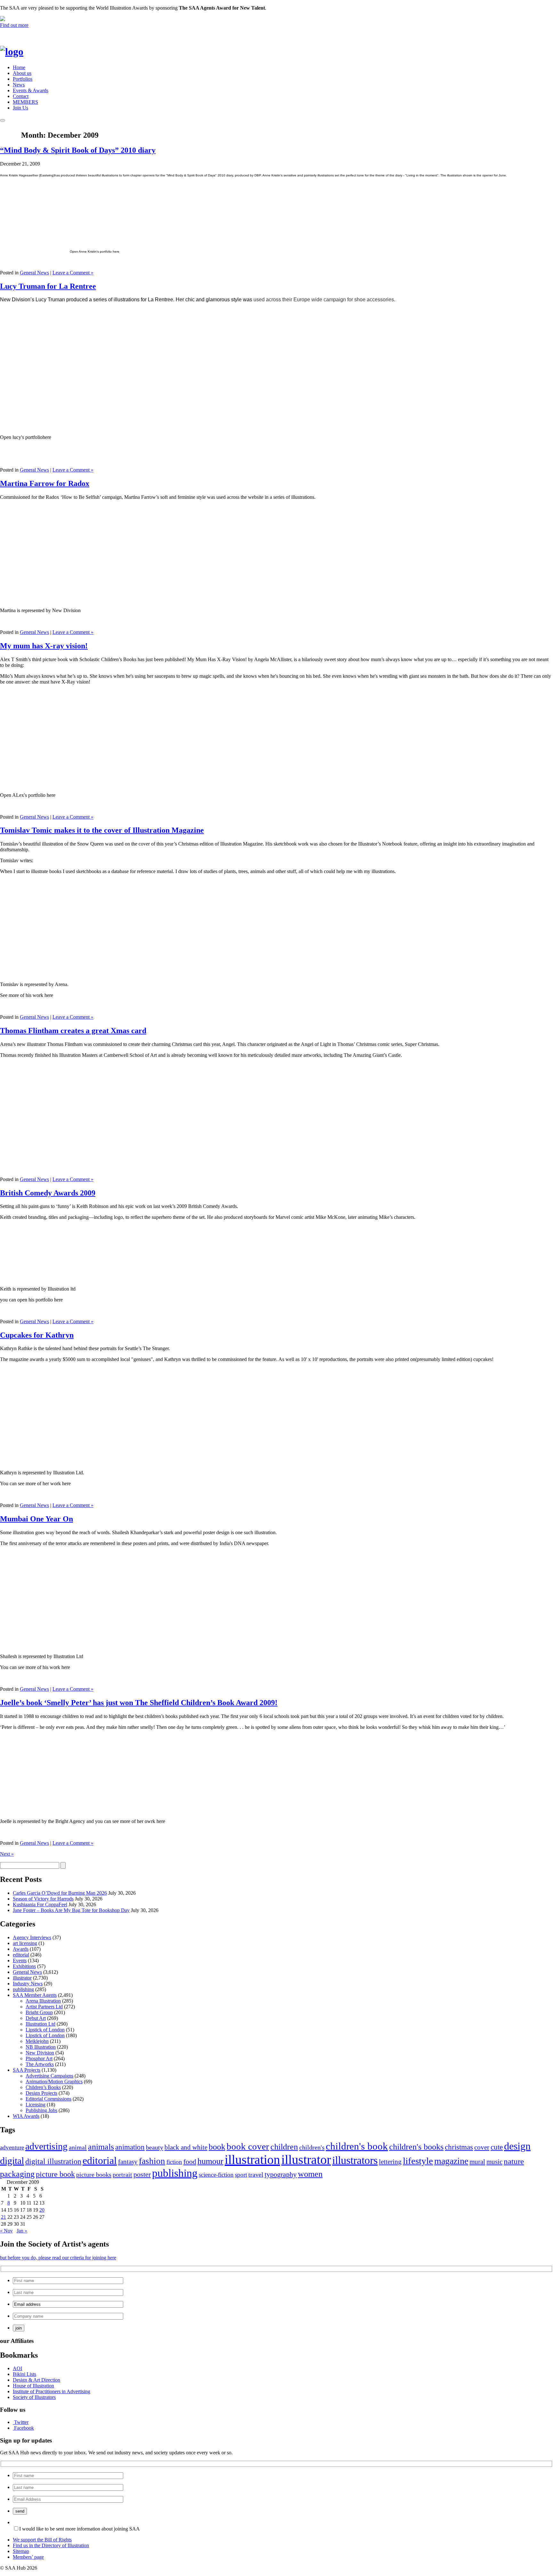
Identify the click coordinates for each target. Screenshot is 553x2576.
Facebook (24, 2428)
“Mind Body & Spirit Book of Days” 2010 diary (78, 150)
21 (4, 2217)
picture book (55, 2174)
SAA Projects (27, 2070)
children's (312, 2147)
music (494, 2162)
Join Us (20, 108)
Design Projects (41, 2093)
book (217, 2147)
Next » (7, 1854)
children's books (416, 2147)
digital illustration (53, 2161)
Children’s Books (43, 2087)
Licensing (36, 2105)
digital (12, 2161)
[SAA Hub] (22, 52)
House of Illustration (33, 2386)
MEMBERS (25, 102)
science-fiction (216, 2175)
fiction (174, 2162)
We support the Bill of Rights (42, 2540)
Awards (21, 1949)
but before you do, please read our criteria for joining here (58, 2258)
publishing (23, 1989)
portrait (122, 2175)
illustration (252, 2160)
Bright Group (39, 2012)
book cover (248, 2146)
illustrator (22, 1978)
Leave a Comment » (73, 273)
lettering (390, 2162)
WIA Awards (26, 2116)
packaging (17, 2174)
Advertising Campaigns (49, 2076)
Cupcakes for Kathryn (37, 1335)
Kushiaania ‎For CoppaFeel (40, 1904)
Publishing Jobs (41, 2110)
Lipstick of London (45, 2030)
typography (281, 2174)
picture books (94, 2175)
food (190, 2162)
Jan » (22, 2231)
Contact (21, 96)
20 (42, 2210)
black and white (186, 2147)
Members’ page (28, 2557)
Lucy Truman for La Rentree (48, 286)
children (284, 2147)
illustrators (355, 2160)
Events (20, 1960)
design (517, 2146)
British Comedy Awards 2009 (48, 1193)
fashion (152, 2161)
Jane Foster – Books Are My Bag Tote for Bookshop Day (71, 1910)
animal (78, 2147)
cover (482, 2147)
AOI (17, 2368)
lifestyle (418, 2161)
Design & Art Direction (36, 2380)
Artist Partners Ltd (44, 2007)
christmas (459, 2147)
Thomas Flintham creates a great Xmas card (73, 1031)
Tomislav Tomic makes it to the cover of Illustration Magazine (102, 830)
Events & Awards (31, 90)
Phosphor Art (39, 2058)
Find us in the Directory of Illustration (51, 2545)
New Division (40, 2053)
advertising (46, 2146)
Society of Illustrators (34, 2397)
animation (130, 2147)
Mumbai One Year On (36, 1519)
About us (22, 73)
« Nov (6, 2231)
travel (256, 2175)
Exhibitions (24, 1966)
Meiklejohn (37, 2041)
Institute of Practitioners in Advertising (52, 2391)
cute (497, 2147)
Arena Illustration (43, 2001)
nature (514, 2161)
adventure (12, 2147)
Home (19, 67)
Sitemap (21, 2551)
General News (34, 273)
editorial (21, 1955)
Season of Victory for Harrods (43, 1899)
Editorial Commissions (48, 2099)
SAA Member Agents (35, 1995)
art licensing (25, 1943)
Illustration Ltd (40, 2024)
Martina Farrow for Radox (45, 483)
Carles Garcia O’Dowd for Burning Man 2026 (60, 1893)
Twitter (21, 2422)
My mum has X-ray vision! (44, 646)
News (19, 85)
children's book (357, 2146)
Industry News (28, 1984)
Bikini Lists (24, 2374)
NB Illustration (41, 2047)
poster (142, 2174)
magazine (451, 2161)
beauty (155, 2147)
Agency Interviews (32, 1937)
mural (477, 2162)
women (310, 2174)
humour (210, 2161)
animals (101, 2147)
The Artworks (40, 2064)
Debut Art (36, 2018)
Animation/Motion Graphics (54, 2082)
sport (241, 2175)
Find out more (14, 25)
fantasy (128, 2162)
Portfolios (23, 79)
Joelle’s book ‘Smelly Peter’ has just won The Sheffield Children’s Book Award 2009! (139, 1703)
